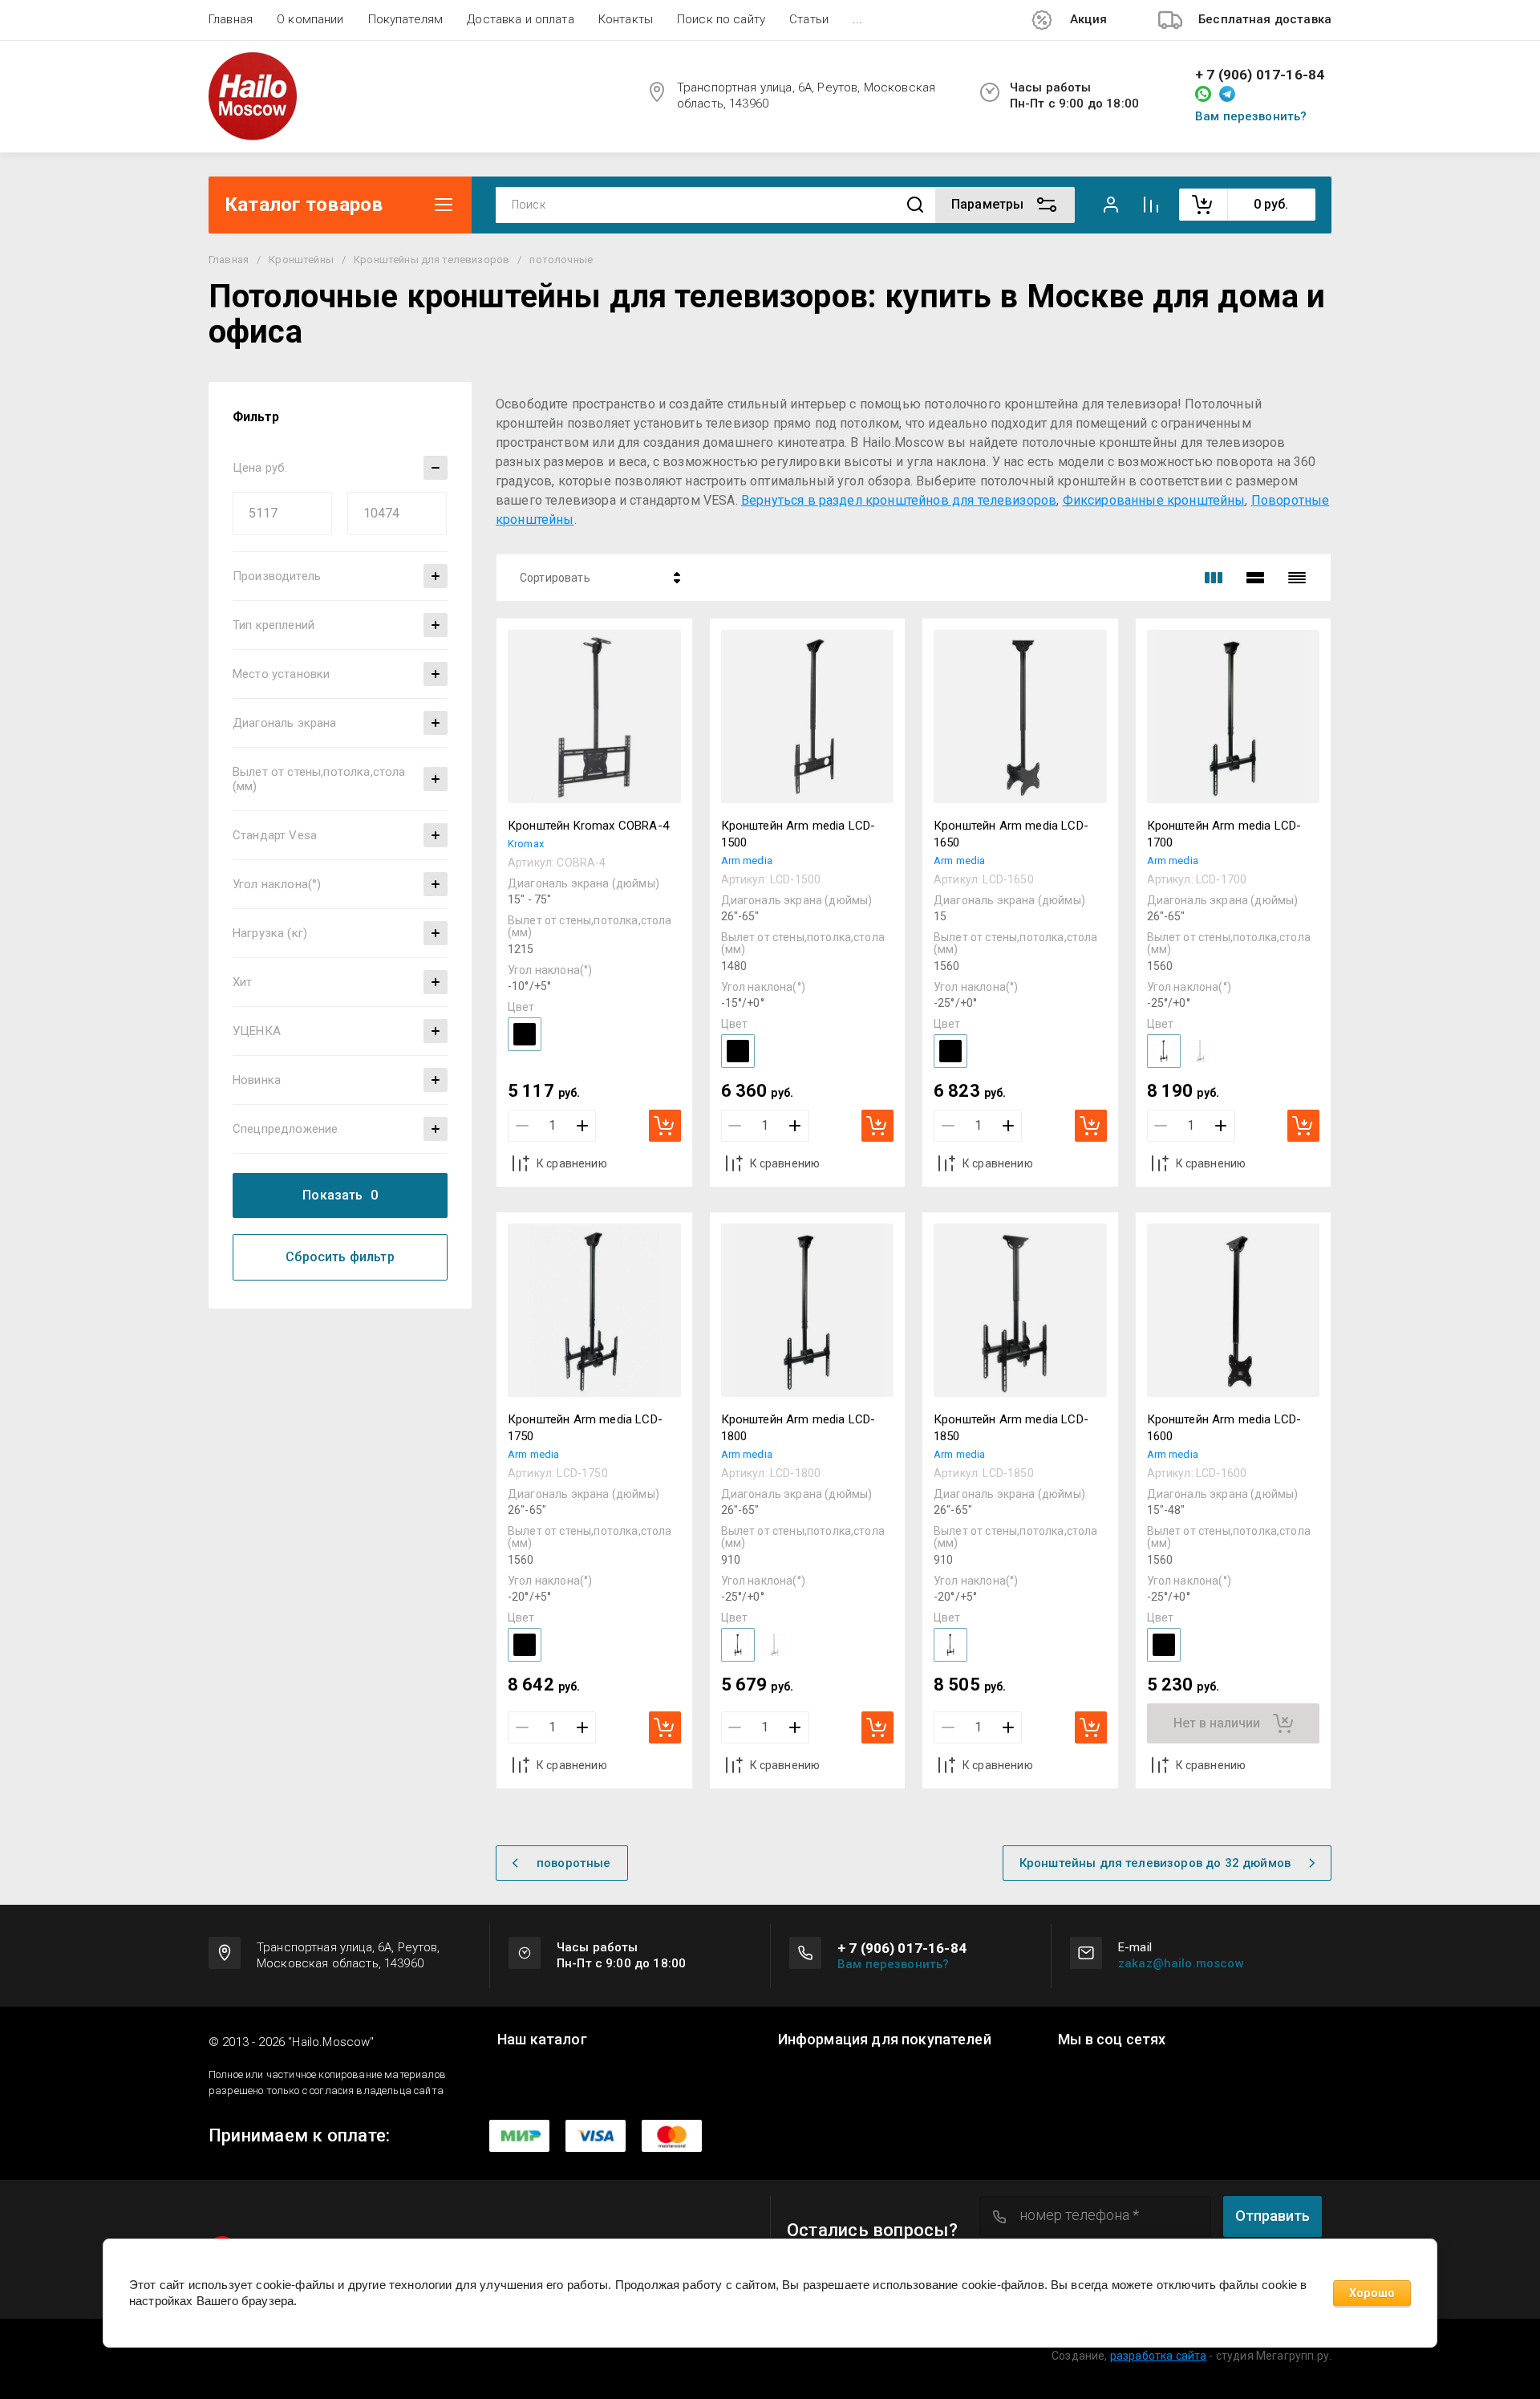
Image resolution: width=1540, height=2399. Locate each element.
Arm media (747, 861)
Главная (231, 19)
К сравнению (572, 1163)
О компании (310, 19)
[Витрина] (1214, 578)
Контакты (626, 19)
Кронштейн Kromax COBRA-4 (588, 826)
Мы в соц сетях (1112, 2040)
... (857, 19)
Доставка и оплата (521, 19)
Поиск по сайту (721, 19)
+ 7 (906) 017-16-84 (1260, 75)
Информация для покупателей (885, 2040)
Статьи (809, 19)
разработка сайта (1159, 2356)
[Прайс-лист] (1297, 578)
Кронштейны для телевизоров (432, 260)
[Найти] (915, 205)
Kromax (526, 844)
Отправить (1273, 2216)
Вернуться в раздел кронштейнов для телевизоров (899, 500)
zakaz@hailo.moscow (1181, 1963)
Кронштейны (301, 260)
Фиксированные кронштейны (1154, 500)
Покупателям (406, 19)
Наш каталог (542, 2040)
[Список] (1255, 578)
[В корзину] (665, 1126)
